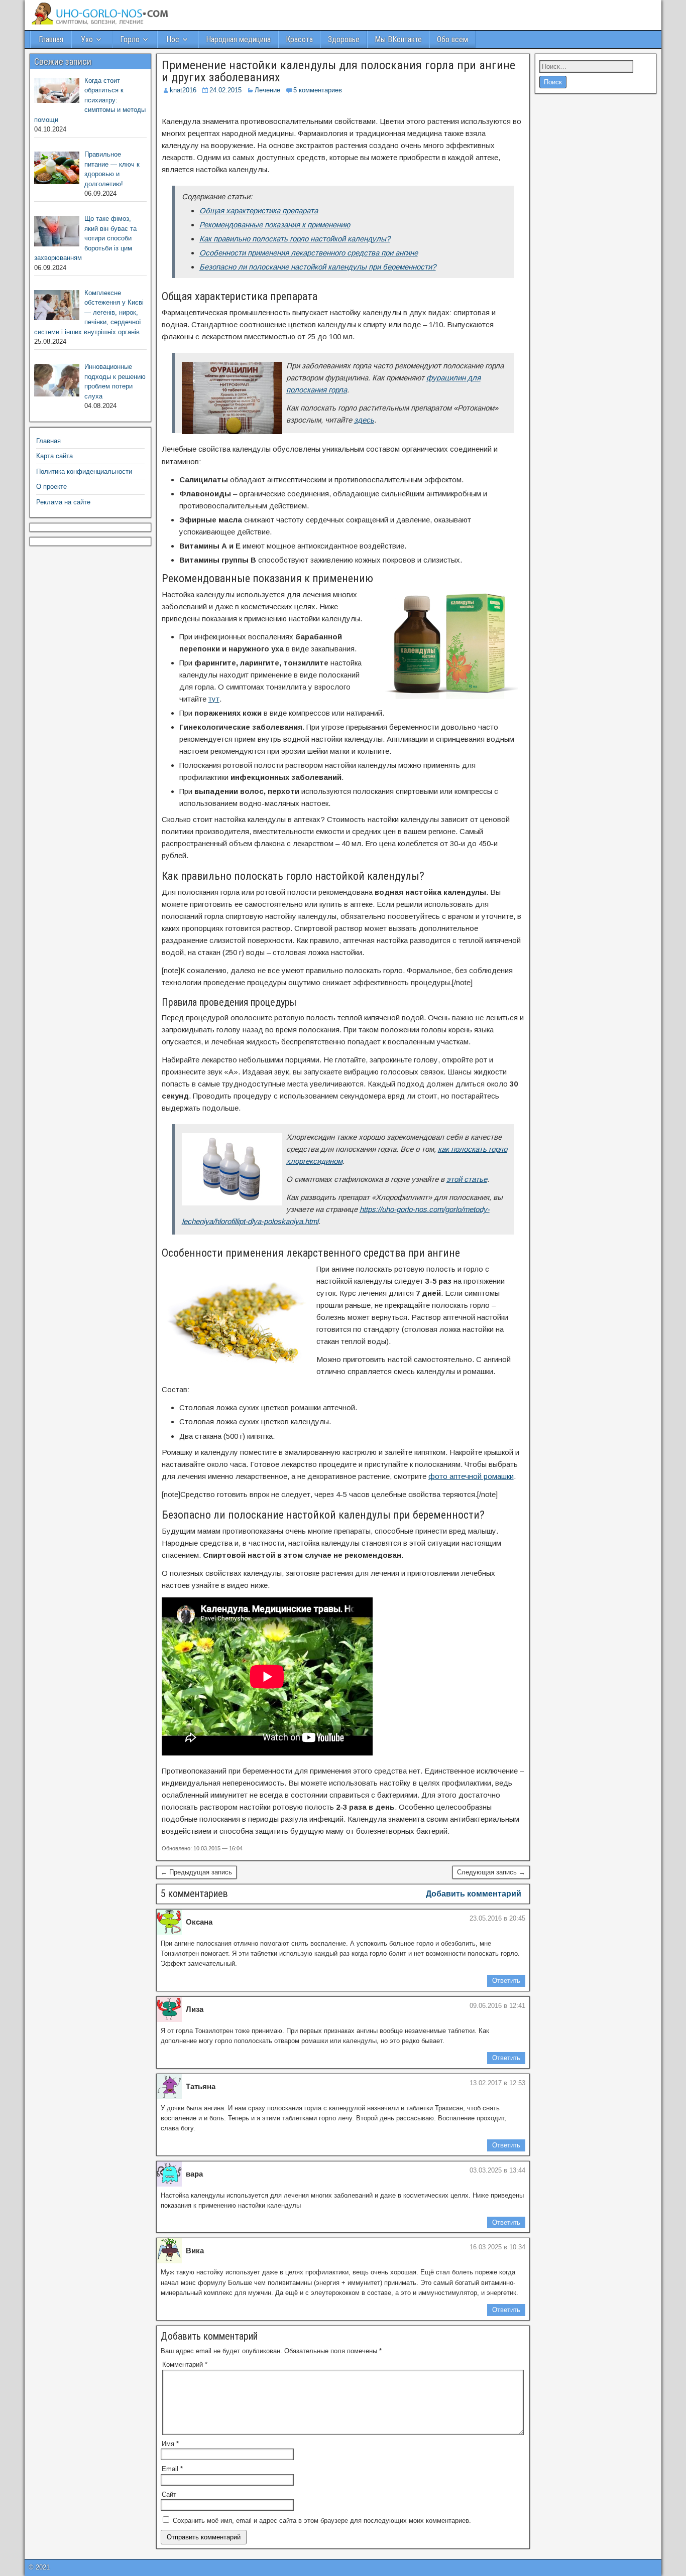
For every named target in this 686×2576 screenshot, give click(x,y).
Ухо (87, 39)
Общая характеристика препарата (259, 211)
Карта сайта (54, 456)
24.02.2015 (225, 90)
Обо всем (452, 39)
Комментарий (185, 2364)
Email (172, 2469)
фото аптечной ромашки (471, 1476)
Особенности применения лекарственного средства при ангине (309, 253)
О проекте (51, 487)
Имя (170, 2444)
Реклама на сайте (63, 502)
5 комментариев (318, 90)
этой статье (467, 1179)
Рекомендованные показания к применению (275, 225)
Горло (130, 39)
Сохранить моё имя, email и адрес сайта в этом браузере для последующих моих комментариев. (322, 2521)
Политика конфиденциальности (84, 471)
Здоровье (344, 39)
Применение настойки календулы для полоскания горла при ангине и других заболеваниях (338, 71)
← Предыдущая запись (196, 1872)
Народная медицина (238, 39)
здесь (364, 420)
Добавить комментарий (474, 1894)
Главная (51, 39)
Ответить (506, 1981)
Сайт (169, 2494)
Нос (173, 39)
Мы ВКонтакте (398, 39)
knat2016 (183, 90)
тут (214, 699)
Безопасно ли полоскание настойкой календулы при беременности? (318, 267)
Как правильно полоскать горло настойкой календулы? (295, 239)
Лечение (267, 90)
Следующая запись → (491, 1872)
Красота (299, 39)
